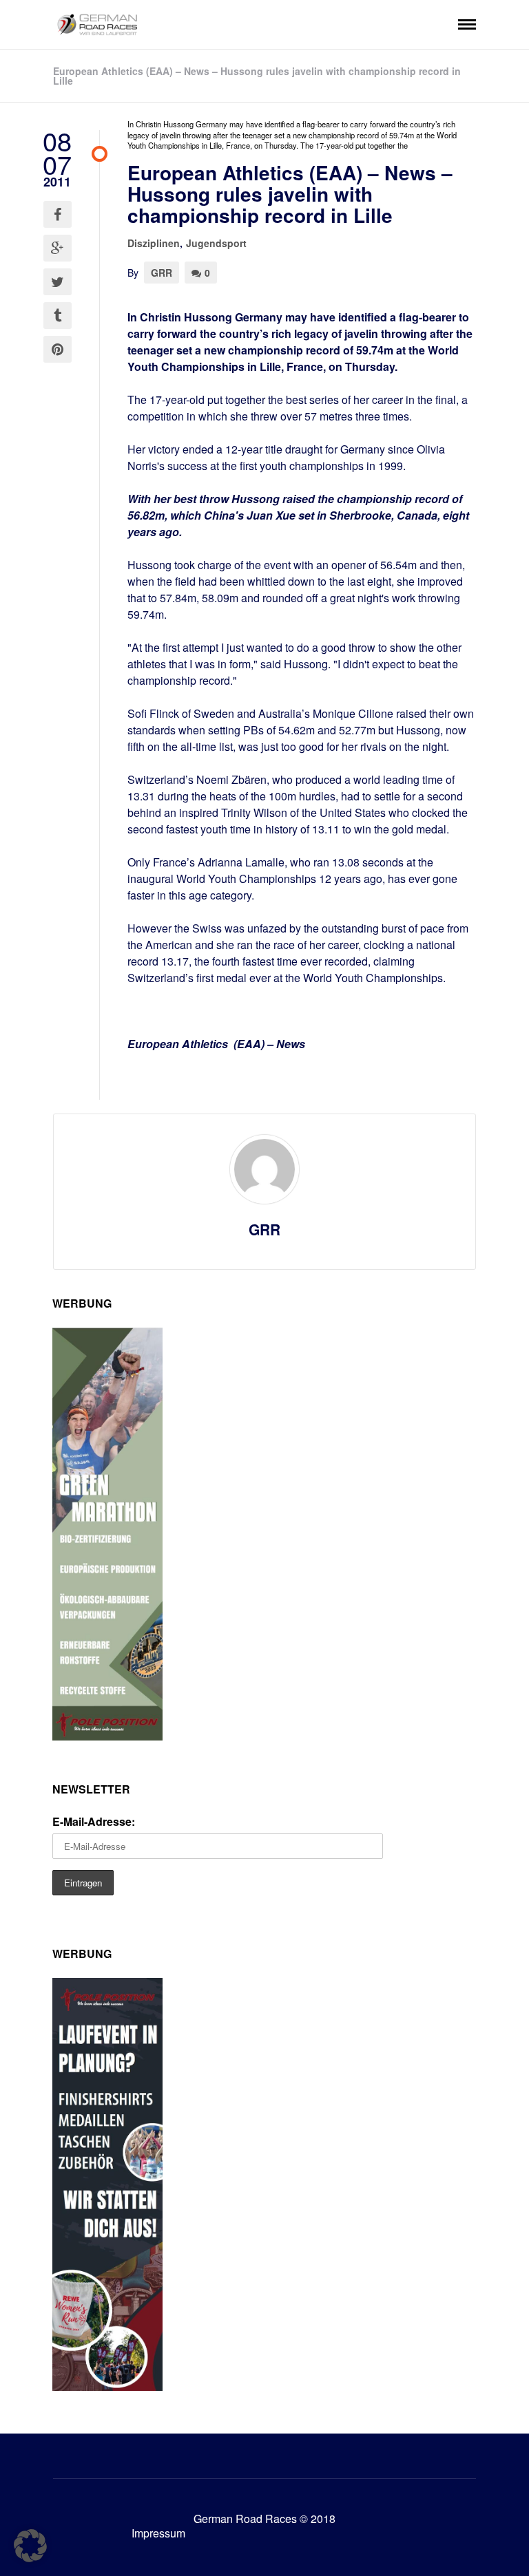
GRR (162, 273)
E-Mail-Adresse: (94, 1821)
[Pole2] (107, 1736)
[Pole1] (107, 2386)
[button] (30, 2546)
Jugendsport (216, 243)
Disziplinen (154, 243)
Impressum (158, 2533)
